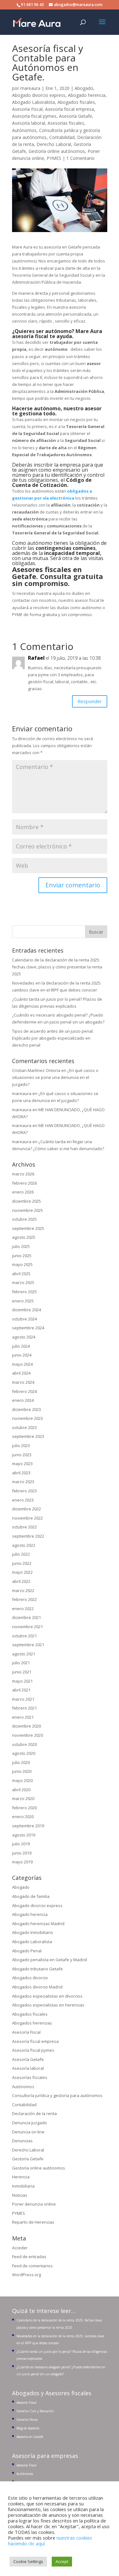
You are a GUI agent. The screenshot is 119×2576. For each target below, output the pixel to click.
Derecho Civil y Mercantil (35, 2411)
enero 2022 (23, 1609)
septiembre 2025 (28, 1228)
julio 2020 (21, 1762)
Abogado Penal (27, 1951)
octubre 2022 (24, 1527)
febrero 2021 (24, 1708)
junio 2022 (22, 1563)
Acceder (20, 2248)
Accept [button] (62, 2561)
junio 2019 (22, 1853)
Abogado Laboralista (33, 102)
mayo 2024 (22, 1364)
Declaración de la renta (34, 2113)
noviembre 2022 (27, 1518)
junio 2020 (22, 1771)
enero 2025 (23, 1301)
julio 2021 (21, 1663)
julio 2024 (21, 1346)
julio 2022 (21, 1554)
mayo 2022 (22, 1572)
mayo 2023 (22, 1464)
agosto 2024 (24, 1337)
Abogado (84, 88)
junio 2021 (22, 1672)
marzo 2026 (23, 1174)
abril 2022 (21, 1581)
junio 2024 (22, 1355)
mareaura (30, 88)
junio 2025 (22, 1256)
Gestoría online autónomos (57, 151)
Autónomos (24, 130)
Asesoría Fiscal (27, 109)
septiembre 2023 (28, 1436)
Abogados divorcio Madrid (37, 1987)
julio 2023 (21, 1445)
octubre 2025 (24, 1219)
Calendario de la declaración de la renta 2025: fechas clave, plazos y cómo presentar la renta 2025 (57, 967)
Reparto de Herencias (33, 2222)
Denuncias (22, 2141)
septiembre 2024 (28, 1328)
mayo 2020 (22, 1780)
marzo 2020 (23, 1798)
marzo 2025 (23, 1282)
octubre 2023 (24, 1427)
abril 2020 (21, 1790)
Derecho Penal (27, 2420)
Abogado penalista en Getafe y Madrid (50, 1960)
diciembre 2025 (26, 1201)
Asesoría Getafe (76, 116)
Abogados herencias (32, 2023)
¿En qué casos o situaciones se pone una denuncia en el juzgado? (55, 1077)
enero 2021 (23, 1717)
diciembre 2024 (26, 1310)
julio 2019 (21, 1844)
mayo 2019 (22, 1862)
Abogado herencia (87, 95)
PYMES (54, 158)
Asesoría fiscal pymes (34, 116)
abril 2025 (21, 1274)
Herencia (21, 2177)
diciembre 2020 (26, 1726)
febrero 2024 (24, 1391)
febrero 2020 (24, 1808)
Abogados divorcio (30, 1978)
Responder (90, 701)
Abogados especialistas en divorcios (47, 1996)
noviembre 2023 (27, 1418)
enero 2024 (23, 1400)
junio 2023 (22, 1455)
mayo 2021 (22, 1681)
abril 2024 (21, 1373)
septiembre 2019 (28, 1826)
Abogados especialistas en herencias (48, 2005)
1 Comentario (80, 158)
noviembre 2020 (27, 1735)
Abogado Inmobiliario (33, 1932)
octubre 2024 (24, 1319)
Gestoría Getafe (28, 2159)
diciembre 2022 (26, 1509)
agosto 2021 (24, 1654)
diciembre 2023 (26, 1409)
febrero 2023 (24, 1491)
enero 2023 (23, 1500)
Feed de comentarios (32, 2266)
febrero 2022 (24, 1599)
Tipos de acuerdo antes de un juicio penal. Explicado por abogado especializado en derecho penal (53, 1038)
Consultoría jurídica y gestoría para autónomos (57, 2095)
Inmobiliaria (23, 2186)
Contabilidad (62, 137)
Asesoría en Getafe (30, 2437)
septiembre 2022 (28, 1536)
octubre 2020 (24, 1744)
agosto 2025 (24, 1237)
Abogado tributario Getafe (37, 1969)
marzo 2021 (23, 1699)
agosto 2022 (24, 1545)
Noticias (20, 2195)
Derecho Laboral (54, 144)
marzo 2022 (23, 1590)
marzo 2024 (23, 1382)
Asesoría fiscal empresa (69, 109)
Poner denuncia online (34, 2204)
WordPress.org (26, 2275)
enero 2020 (23, 1817)
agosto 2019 (24, 1835)
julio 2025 (21, 1246)
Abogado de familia (31, 1896)
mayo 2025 (22, 1264)
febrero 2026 (24, 1183)
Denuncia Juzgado (30, 2123)
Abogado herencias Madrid (38, 1924)
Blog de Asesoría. (28, 2428)
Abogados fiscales (76, 102)
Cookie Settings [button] (28, 2561)
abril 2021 (21, 1690)
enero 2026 (23, 1192)
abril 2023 (21, 1473)
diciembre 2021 (26, 1617)
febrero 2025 (24, 1292)
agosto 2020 (24, 1753)
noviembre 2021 (27, 1627)
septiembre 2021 (28, 1645)
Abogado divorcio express (39, 95)
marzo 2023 (23, 1482)
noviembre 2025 (27, 1210)
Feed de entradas (29, 2257)
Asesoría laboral (29, 123)
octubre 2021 (24, 1636)
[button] (102, 26)
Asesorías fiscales (66, 123)
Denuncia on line (28, 2132)
